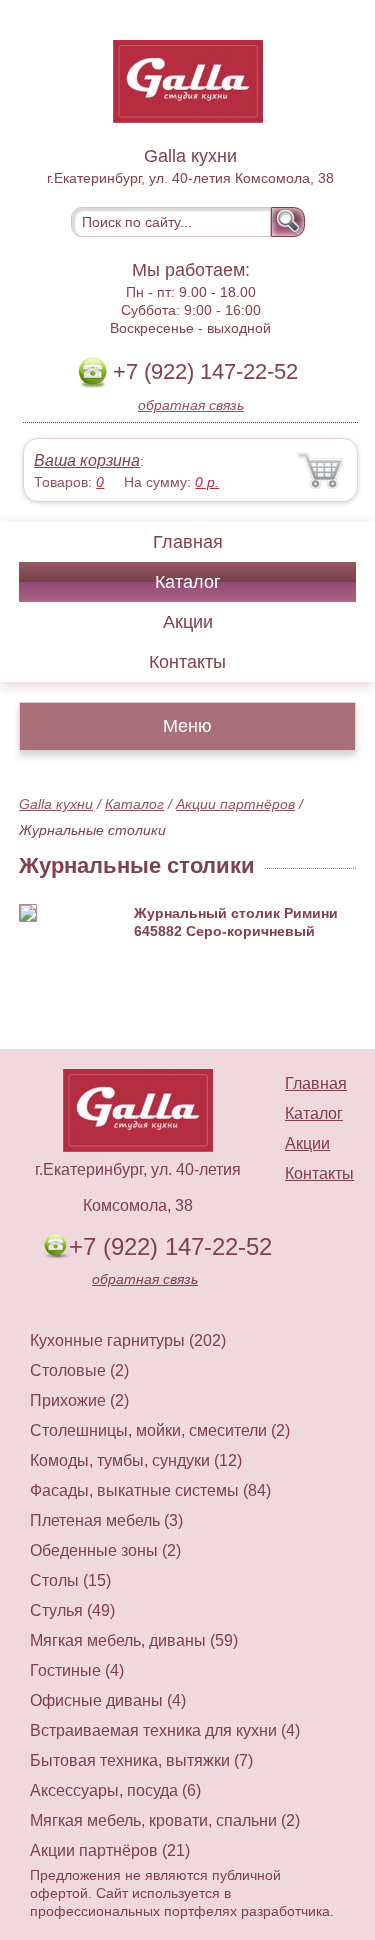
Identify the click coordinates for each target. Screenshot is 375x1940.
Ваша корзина (87, 460)
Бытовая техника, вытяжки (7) (141, 1760)
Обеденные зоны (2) (105, 1550)
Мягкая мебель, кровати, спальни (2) (165, 1820)
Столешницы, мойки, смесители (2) (160, 1430)
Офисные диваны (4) (108, 1700)
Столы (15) (70, 1580)
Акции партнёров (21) (110, 1850)
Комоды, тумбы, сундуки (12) (136, 1460)
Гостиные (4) (77, 1670)
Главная (188, 542)
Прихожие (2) (79, 1400)
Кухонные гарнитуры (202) (128, 1340)
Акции (188, 622)
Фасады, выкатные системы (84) (150, 1490)
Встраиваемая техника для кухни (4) (165, 1730)
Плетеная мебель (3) (106, 1520)
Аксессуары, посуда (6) (115, 1790)
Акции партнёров (235, 804)
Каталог (188, 582)
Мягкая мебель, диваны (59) (134, 1640)
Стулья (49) (72, 1610)
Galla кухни (56, 804)
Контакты (187, 662)
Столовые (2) (79, 1370)
